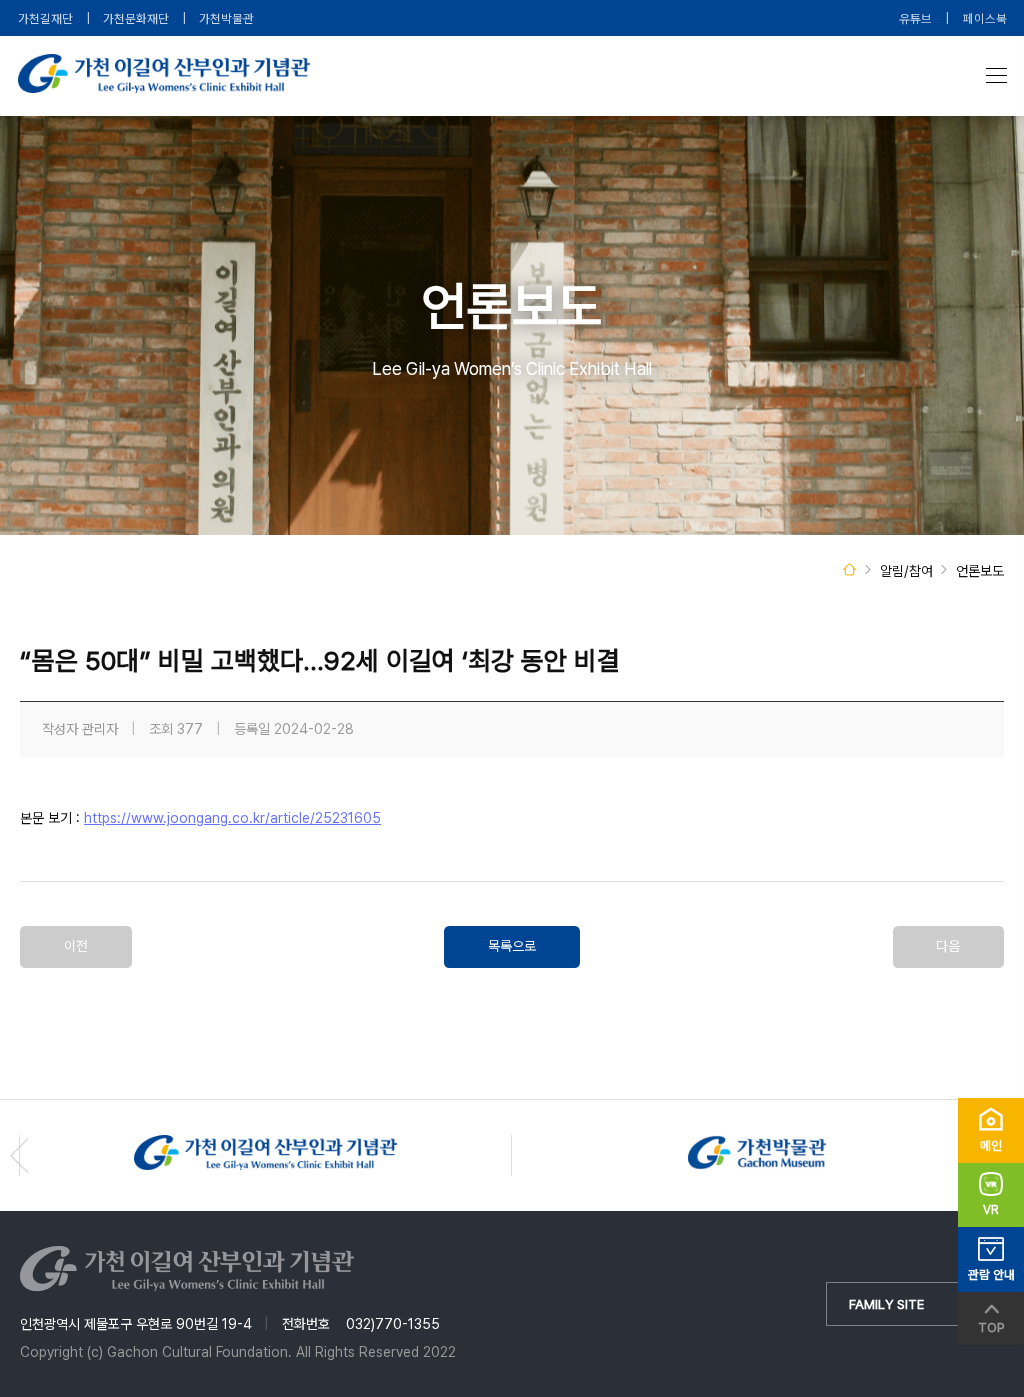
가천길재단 (45, 18)
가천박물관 (226, 18)
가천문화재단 (136, 18)
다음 (948, 946)
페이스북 (985, 18)
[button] (19, 1155)
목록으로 (512, 946)
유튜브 (915, 18)
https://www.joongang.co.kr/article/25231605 (232, 818)
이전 (76, 946)
